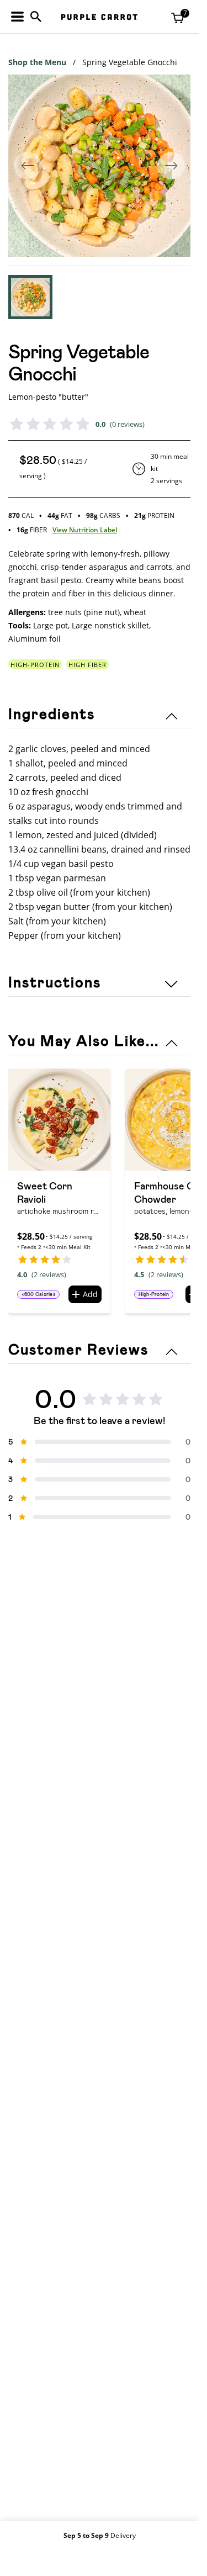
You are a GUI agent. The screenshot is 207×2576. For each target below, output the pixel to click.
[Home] (99, 17)
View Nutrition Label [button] (85, 530)
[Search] (36, 17)
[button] (30, 297)
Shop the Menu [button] (37, 62)
